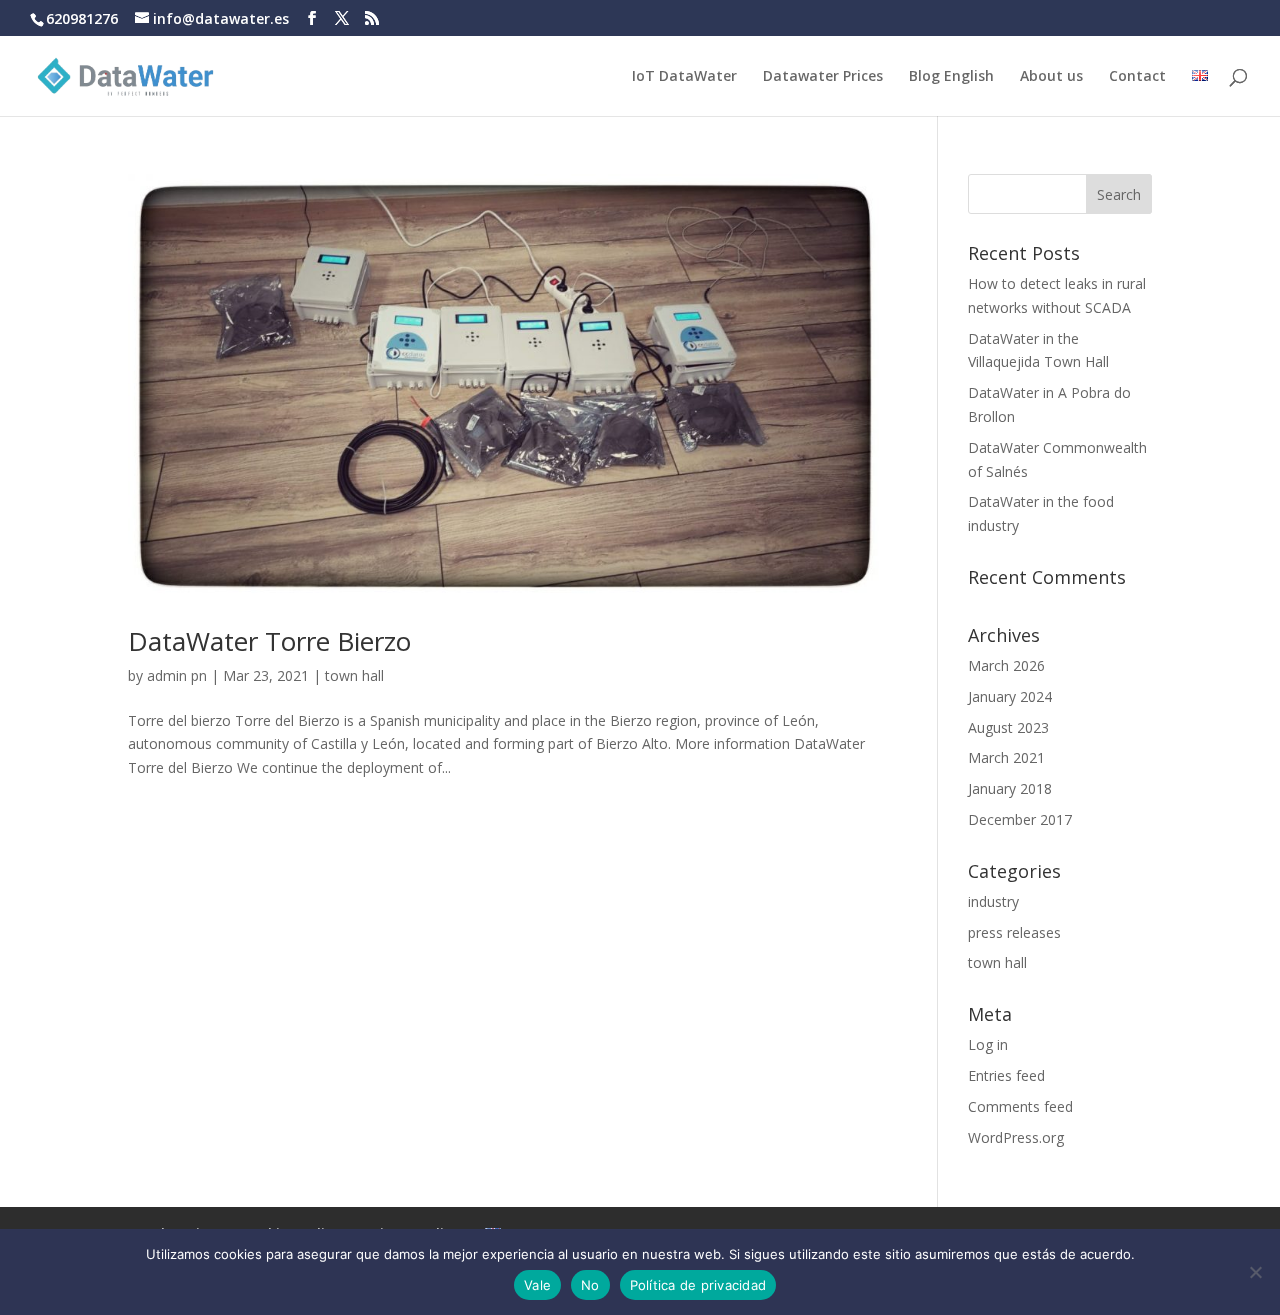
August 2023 (1008, 727)
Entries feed (1006, 1075)
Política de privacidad (698, 1285)
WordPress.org (1016, 1137)
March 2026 (1006, 665)
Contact (1137, 77)
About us (1051, 77)
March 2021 (1006, 757)
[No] (1255, 1272)
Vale (537, 1285)
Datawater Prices (823, 77)
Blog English (951, 77)
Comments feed (1020, 1106)
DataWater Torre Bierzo (269, 641)
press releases (1014, 932)
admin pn (177, 675)
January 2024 (1010, 696)
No (590, 1285)
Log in (988, 1044)
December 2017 (1020, 819)
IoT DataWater (684, 77)
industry (993, 901)
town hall (354, 675)
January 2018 (1010, 788)
